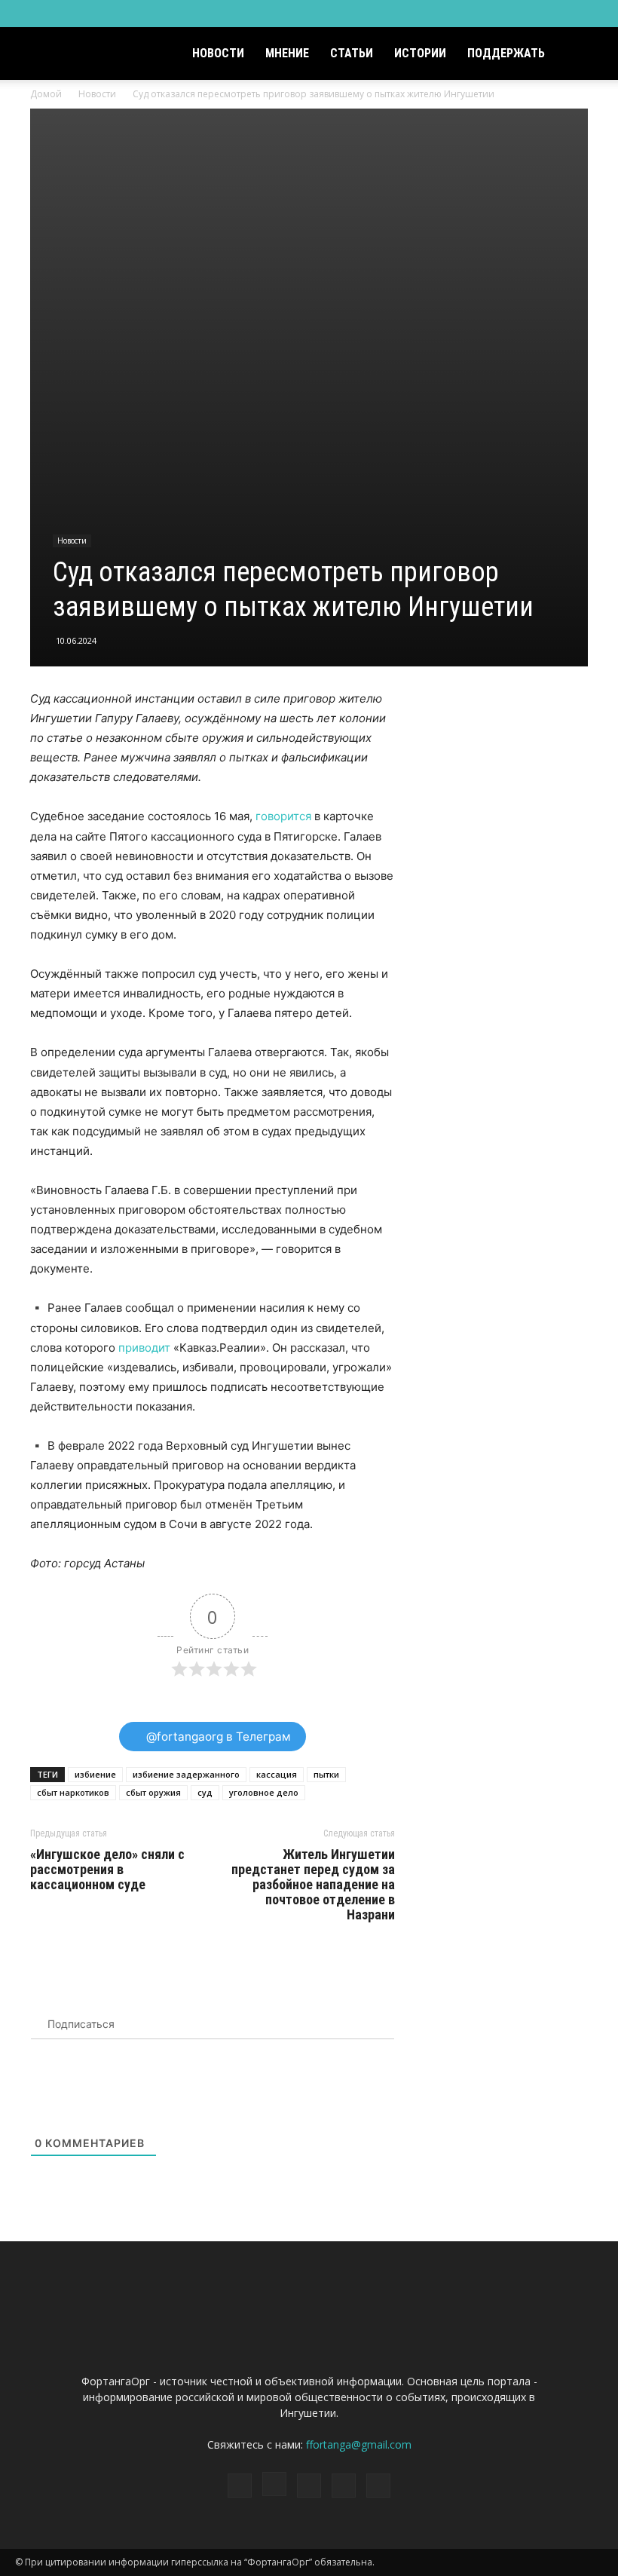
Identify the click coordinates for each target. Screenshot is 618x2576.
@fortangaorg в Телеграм (217, 1737)
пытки (326, 1774)
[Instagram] (517, 14)
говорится (283, 816)
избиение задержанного (186, 1774)
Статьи (352, 53)
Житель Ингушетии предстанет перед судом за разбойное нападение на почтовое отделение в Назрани (313, 1885)
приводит (144, 1348)
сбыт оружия (153, 1792)
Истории (420, 53)
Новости (218, 53)
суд (205, 1792)
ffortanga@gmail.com (359, 2444)
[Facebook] (492, 14)
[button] (585, 54)
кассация (277, 1774)
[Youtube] (592, 14)
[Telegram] (542, 14)
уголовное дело (264, 1792)
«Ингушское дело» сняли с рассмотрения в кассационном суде (107, 1870)
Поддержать (506, 53)
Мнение (287, 53)
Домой (46, 94)
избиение (95, 1774)
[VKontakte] (567, 14)
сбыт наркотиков (73, 1792)
